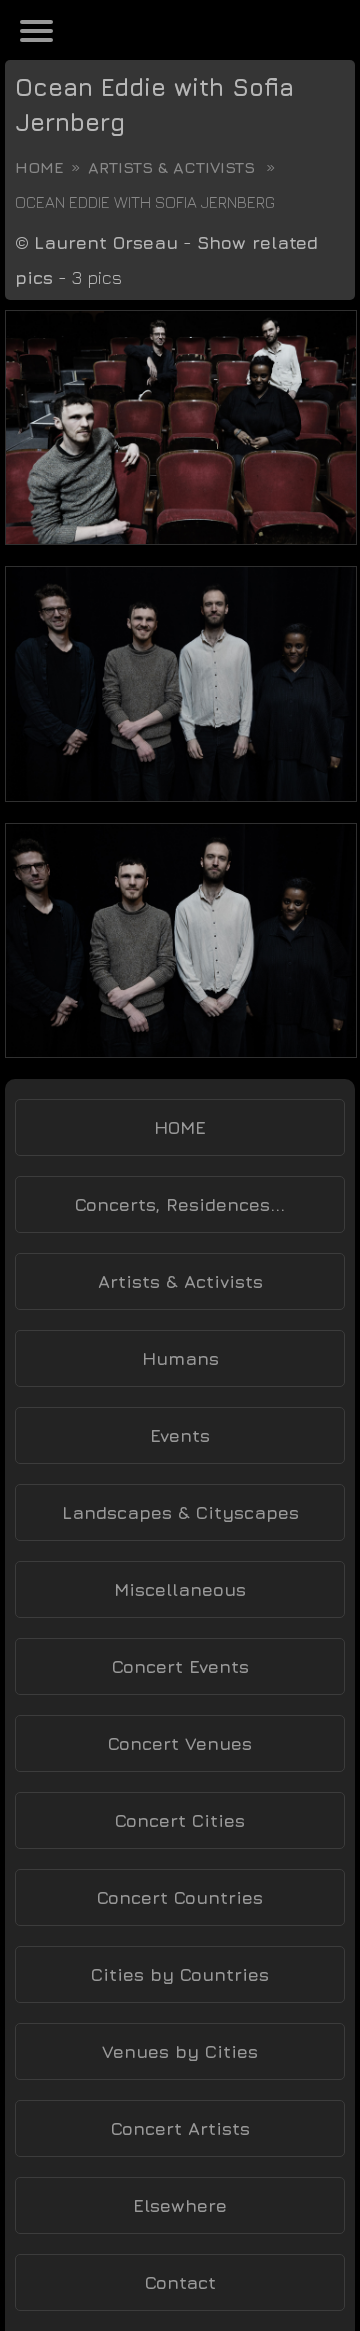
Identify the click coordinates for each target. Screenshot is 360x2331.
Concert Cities (180, 1820)
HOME (180, 1127)
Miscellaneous (180, 1589)
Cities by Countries (180, 1974)
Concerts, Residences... (180, 1204)
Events (180, 1435)
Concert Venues (180, 1743)
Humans (180, 1358)
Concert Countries (180, 1897)
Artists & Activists (171, 167)
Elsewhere (180, 2205)
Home (39, 167)
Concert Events (180, 1666)
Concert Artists (180, 2128)
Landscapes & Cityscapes (180, 1512)
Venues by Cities (180, 2051)
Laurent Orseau (106, 242)
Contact (180, 2282)
